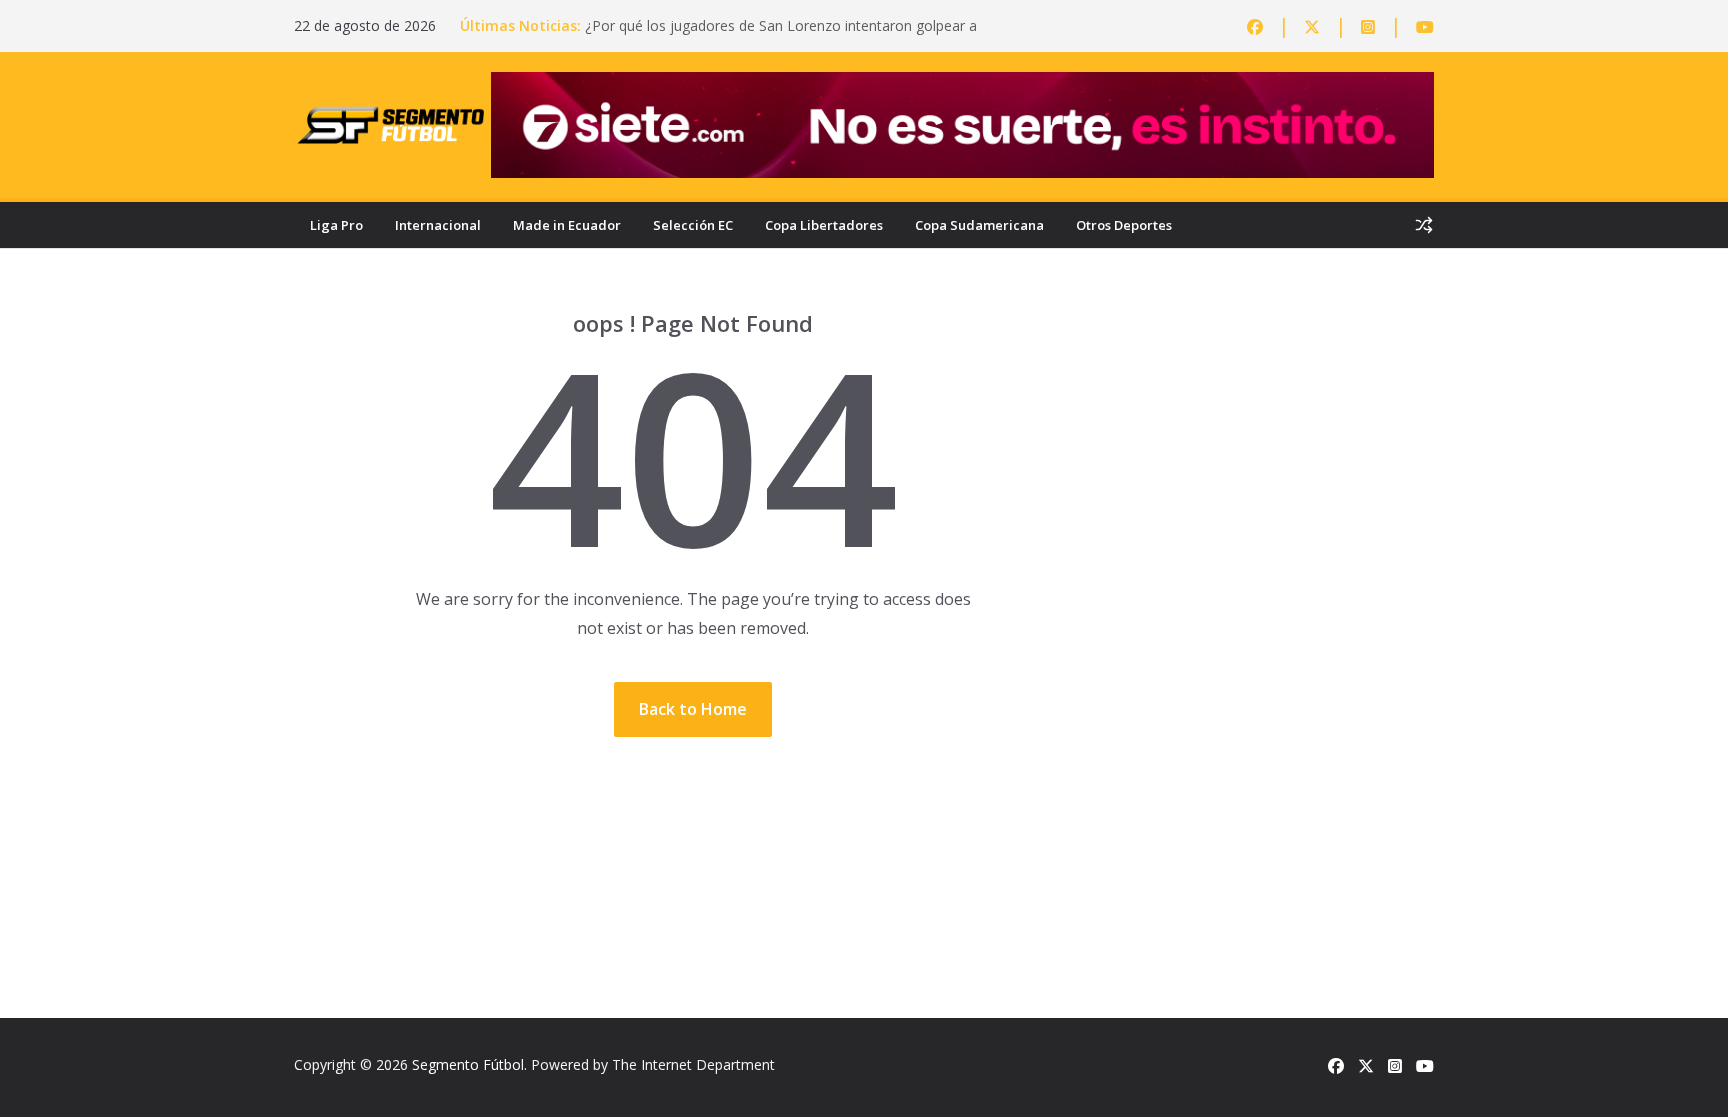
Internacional (438, 225)
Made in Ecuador (567, 225)
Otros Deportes (1124, 225)
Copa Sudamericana (979, 225)
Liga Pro (336, 225)
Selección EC (693, 225)
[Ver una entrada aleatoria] (1424, 225)
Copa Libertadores (824, 225)
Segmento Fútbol (468, 1064)
